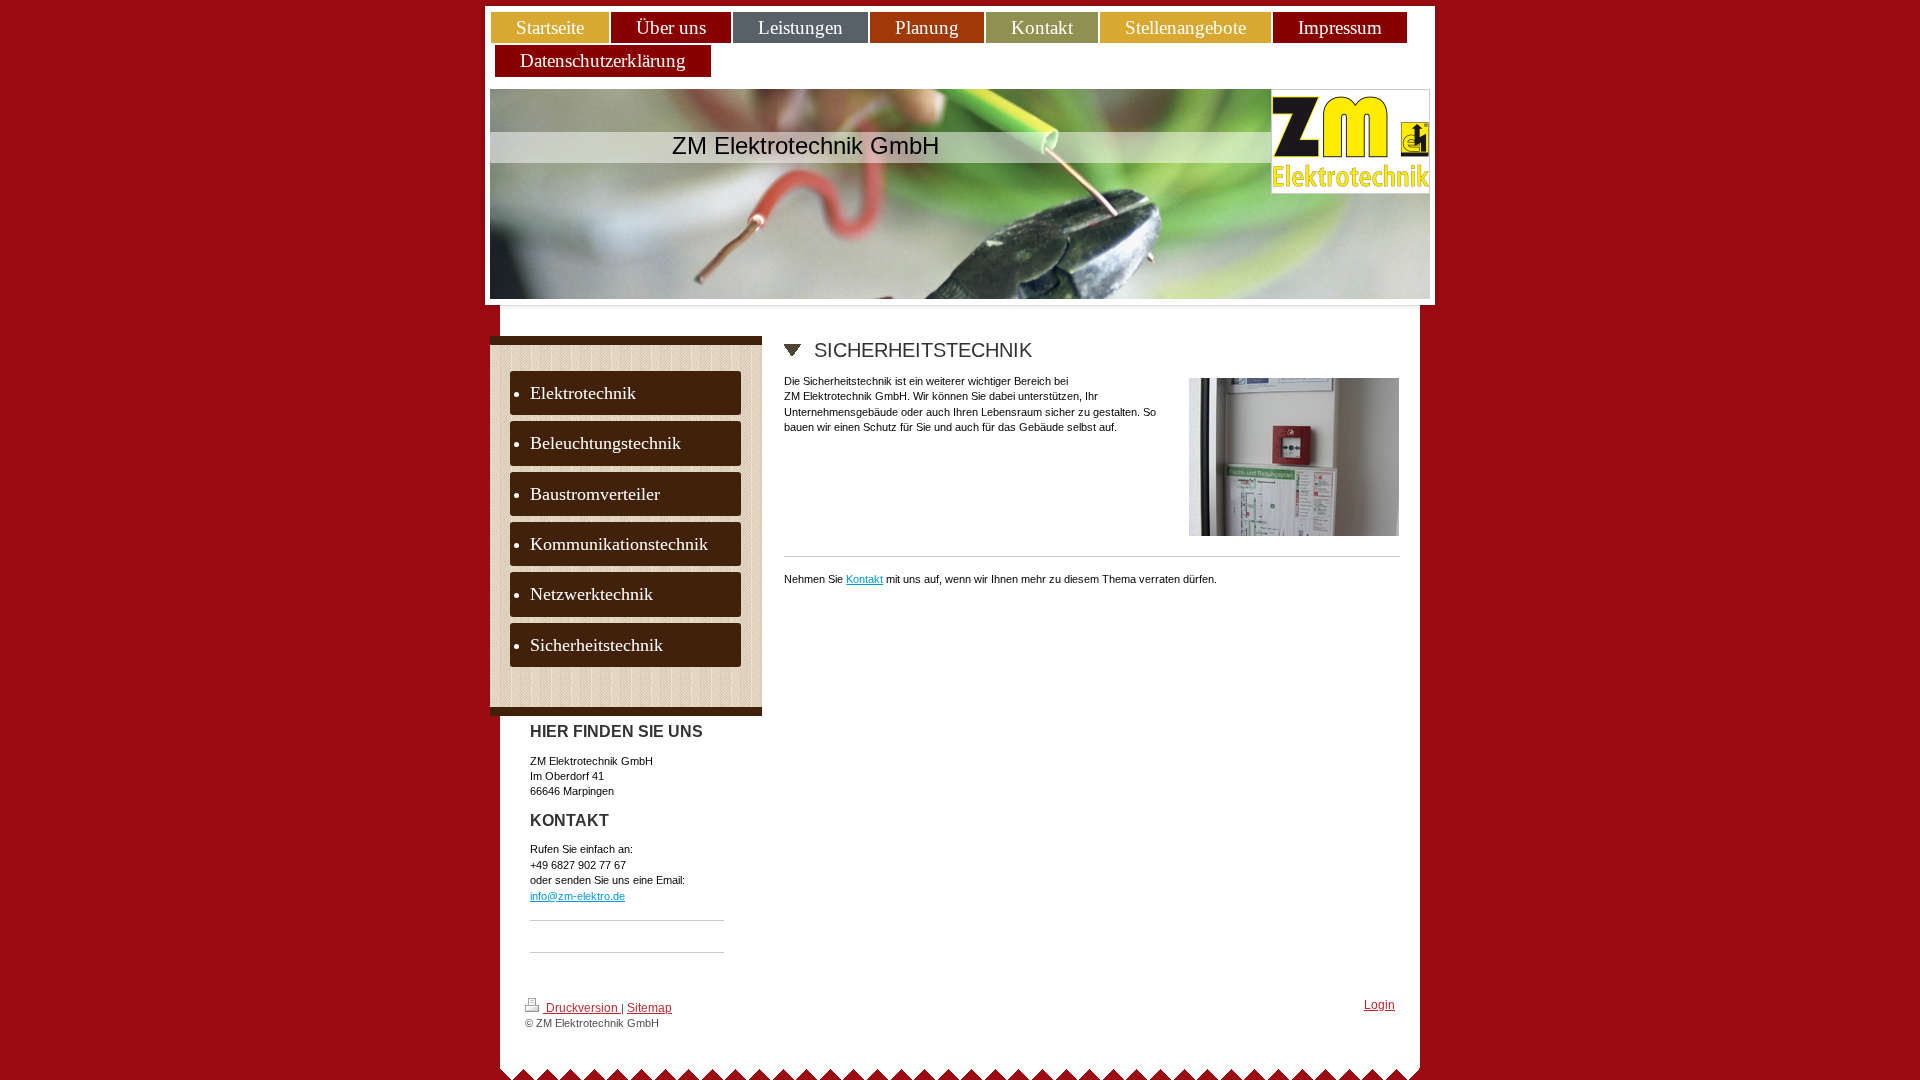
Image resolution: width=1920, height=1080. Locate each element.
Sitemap (649, 1008)
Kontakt (864, 579)
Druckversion (582, 1008)
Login (1379, 1005)
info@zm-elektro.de (577, 896)
